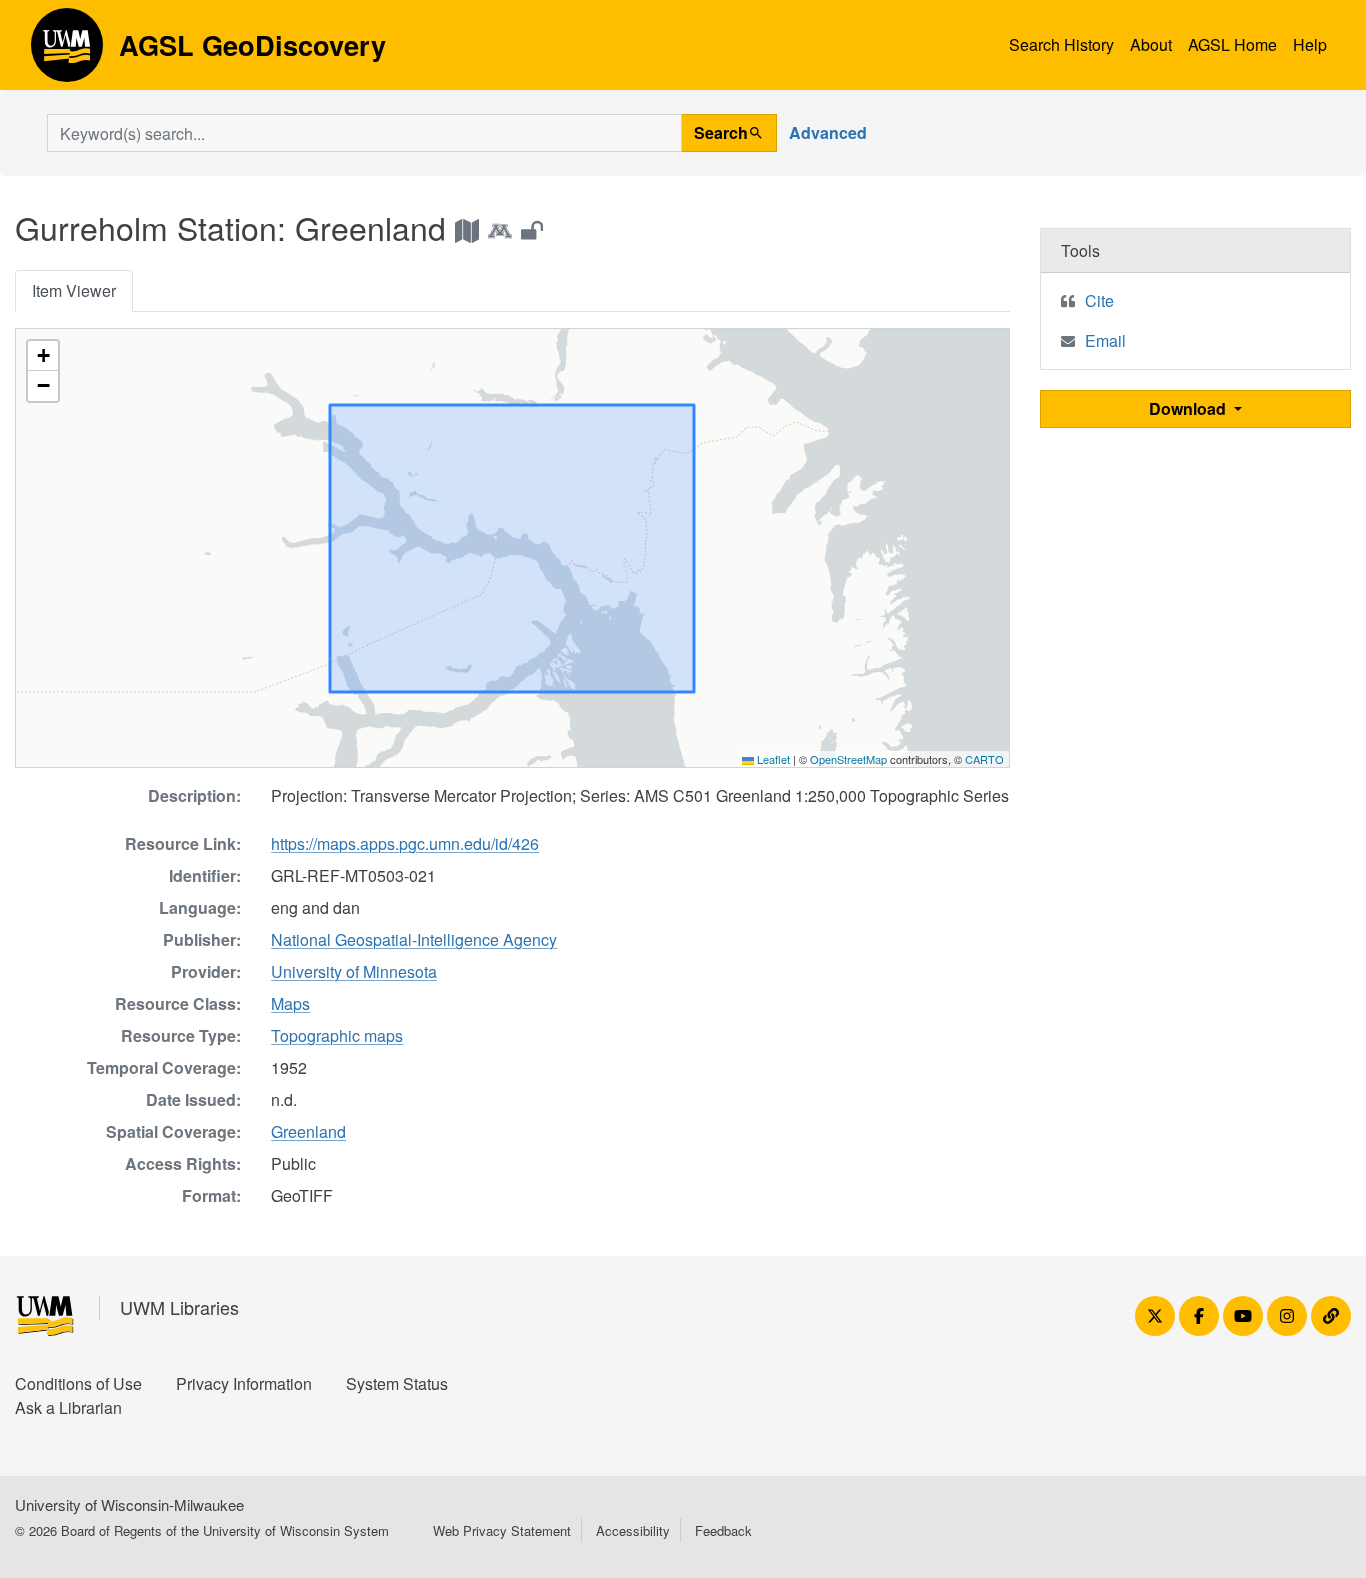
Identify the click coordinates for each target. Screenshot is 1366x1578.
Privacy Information (244, 1383)
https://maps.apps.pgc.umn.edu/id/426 (405, 843)
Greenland (308, 1131)
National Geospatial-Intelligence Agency (414, 939)
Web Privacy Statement (502, 1530)
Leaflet (772, 759)
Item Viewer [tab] (74, 290)
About (1151, 44)
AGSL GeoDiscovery (67, 52)
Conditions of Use (78, 1383)
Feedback (723, 1530)
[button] (43, 356)
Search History (1061, 44)
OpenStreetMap (848, 759)
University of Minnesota (354, 971)
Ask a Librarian (68, 1407)
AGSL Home (1232, 44)
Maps (290, 1003)
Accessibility (633, 1530)
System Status (397, 1383)
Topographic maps (337, 1035)
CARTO (984, 759)
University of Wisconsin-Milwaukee (129, 1504)
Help (1310, 44)
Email (1105, 340)
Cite (1099, 300)
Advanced (828, 132)
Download (1189, 408)
